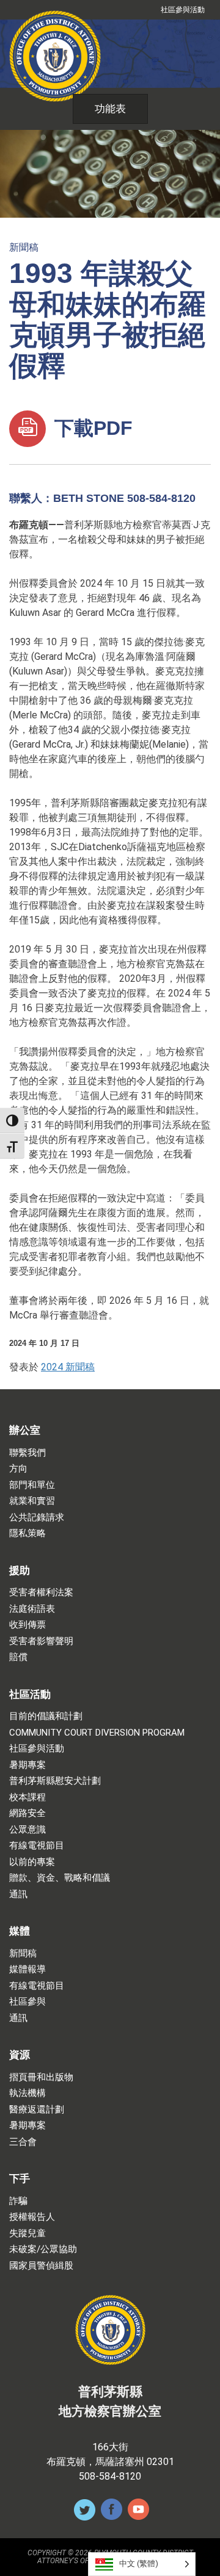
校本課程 (28, 1798)
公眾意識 (28, 1830)
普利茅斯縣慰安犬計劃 (55, 1781)
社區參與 (28, 2002)
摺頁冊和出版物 (41, 2077)
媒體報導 (28, 1970)
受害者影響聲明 (41, 1641)
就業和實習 (32, 1501)
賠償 (18, 1657)
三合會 (23, 2142)
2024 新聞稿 (68, 1367)
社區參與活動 (183, 10)
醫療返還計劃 (37, 2110)
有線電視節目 (37, 1846)
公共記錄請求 (37, 1518)
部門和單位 (32, 1485)
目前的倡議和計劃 (46, 1716)
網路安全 (28, 1813)
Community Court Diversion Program (97, 1733)
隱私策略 (28, 1533)
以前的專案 (32, 1862)
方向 (18, 1469)
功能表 (110, 109)
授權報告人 (32, 2217)
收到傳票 (28, 1625)
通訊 (18, 1894)
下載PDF (91, 428)
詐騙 (18, 2201)
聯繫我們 (28, 1453)
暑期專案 (28, 1765)
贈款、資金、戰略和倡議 (60, 1878)
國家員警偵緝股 (41, 2266)
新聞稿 (24, 247)
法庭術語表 (32, 1609)
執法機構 (28, 2093)
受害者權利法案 (41, 1593)
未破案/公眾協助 (43, 2249)
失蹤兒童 (28, 2234)
